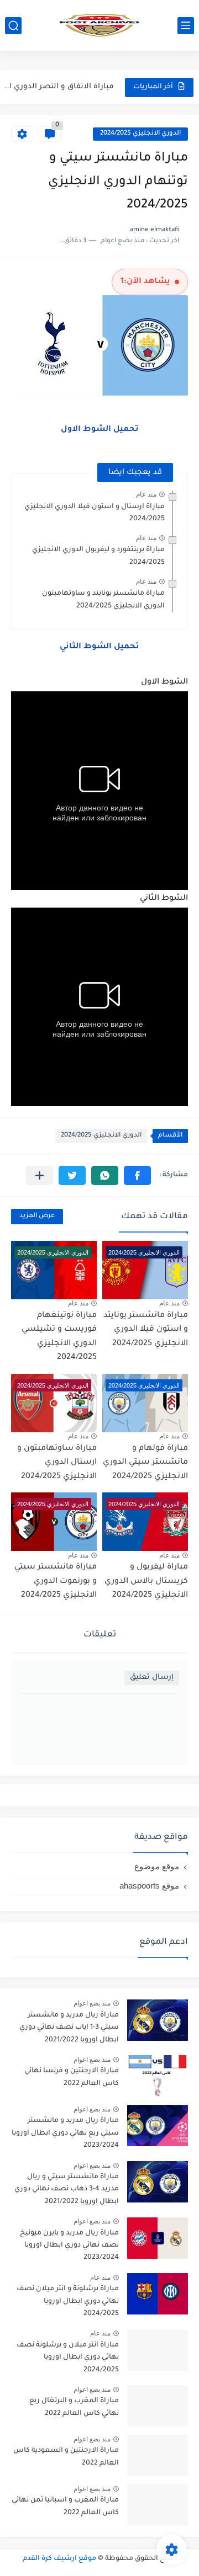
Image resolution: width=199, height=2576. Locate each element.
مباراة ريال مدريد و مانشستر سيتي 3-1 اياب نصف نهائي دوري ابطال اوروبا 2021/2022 (69, 2028)
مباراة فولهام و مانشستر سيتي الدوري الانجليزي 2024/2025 (145, 1463)
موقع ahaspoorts (149, 1886)
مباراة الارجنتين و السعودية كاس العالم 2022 (66, 2457)
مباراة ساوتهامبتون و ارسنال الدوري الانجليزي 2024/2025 (57, 1463)
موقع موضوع (157, 1866)
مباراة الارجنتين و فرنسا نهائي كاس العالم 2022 (72, 2077)
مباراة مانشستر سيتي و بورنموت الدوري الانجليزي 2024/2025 (56, 1582)
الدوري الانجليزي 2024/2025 (140, 134)
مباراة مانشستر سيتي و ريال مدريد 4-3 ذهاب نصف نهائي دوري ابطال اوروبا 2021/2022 (67, 2190)
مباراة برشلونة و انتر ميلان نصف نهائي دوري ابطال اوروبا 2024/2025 (68, 2302)
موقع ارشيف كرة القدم (59, 2559)
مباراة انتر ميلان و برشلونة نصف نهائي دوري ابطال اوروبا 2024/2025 (68, 2358)
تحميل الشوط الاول (100, 430)
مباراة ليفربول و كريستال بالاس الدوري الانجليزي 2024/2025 (146, 1582)
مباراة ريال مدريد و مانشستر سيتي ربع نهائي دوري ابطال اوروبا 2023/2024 (65, 2133)
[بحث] (13, 26)
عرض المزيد (37, 1216)
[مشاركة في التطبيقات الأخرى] (40, 1175)
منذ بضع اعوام (92, 2003)
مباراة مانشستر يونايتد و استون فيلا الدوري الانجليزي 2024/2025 (146, 1330)
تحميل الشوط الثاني (99, 647)
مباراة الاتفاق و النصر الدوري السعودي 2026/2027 (59, 86)
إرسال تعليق (152, 1678)
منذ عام (146, 494)
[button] (137, 1175)
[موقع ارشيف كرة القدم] (99, 25)
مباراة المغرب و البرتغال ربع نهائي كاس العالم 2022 (74, 2407)
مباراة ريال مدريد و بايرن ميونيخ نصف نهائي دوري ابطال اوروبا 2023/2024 (69, 2246)
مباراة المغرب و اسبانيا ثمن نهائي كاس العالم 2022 (65, 2506)
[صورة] (158, 2020)
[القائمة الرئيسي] (186, 26)
